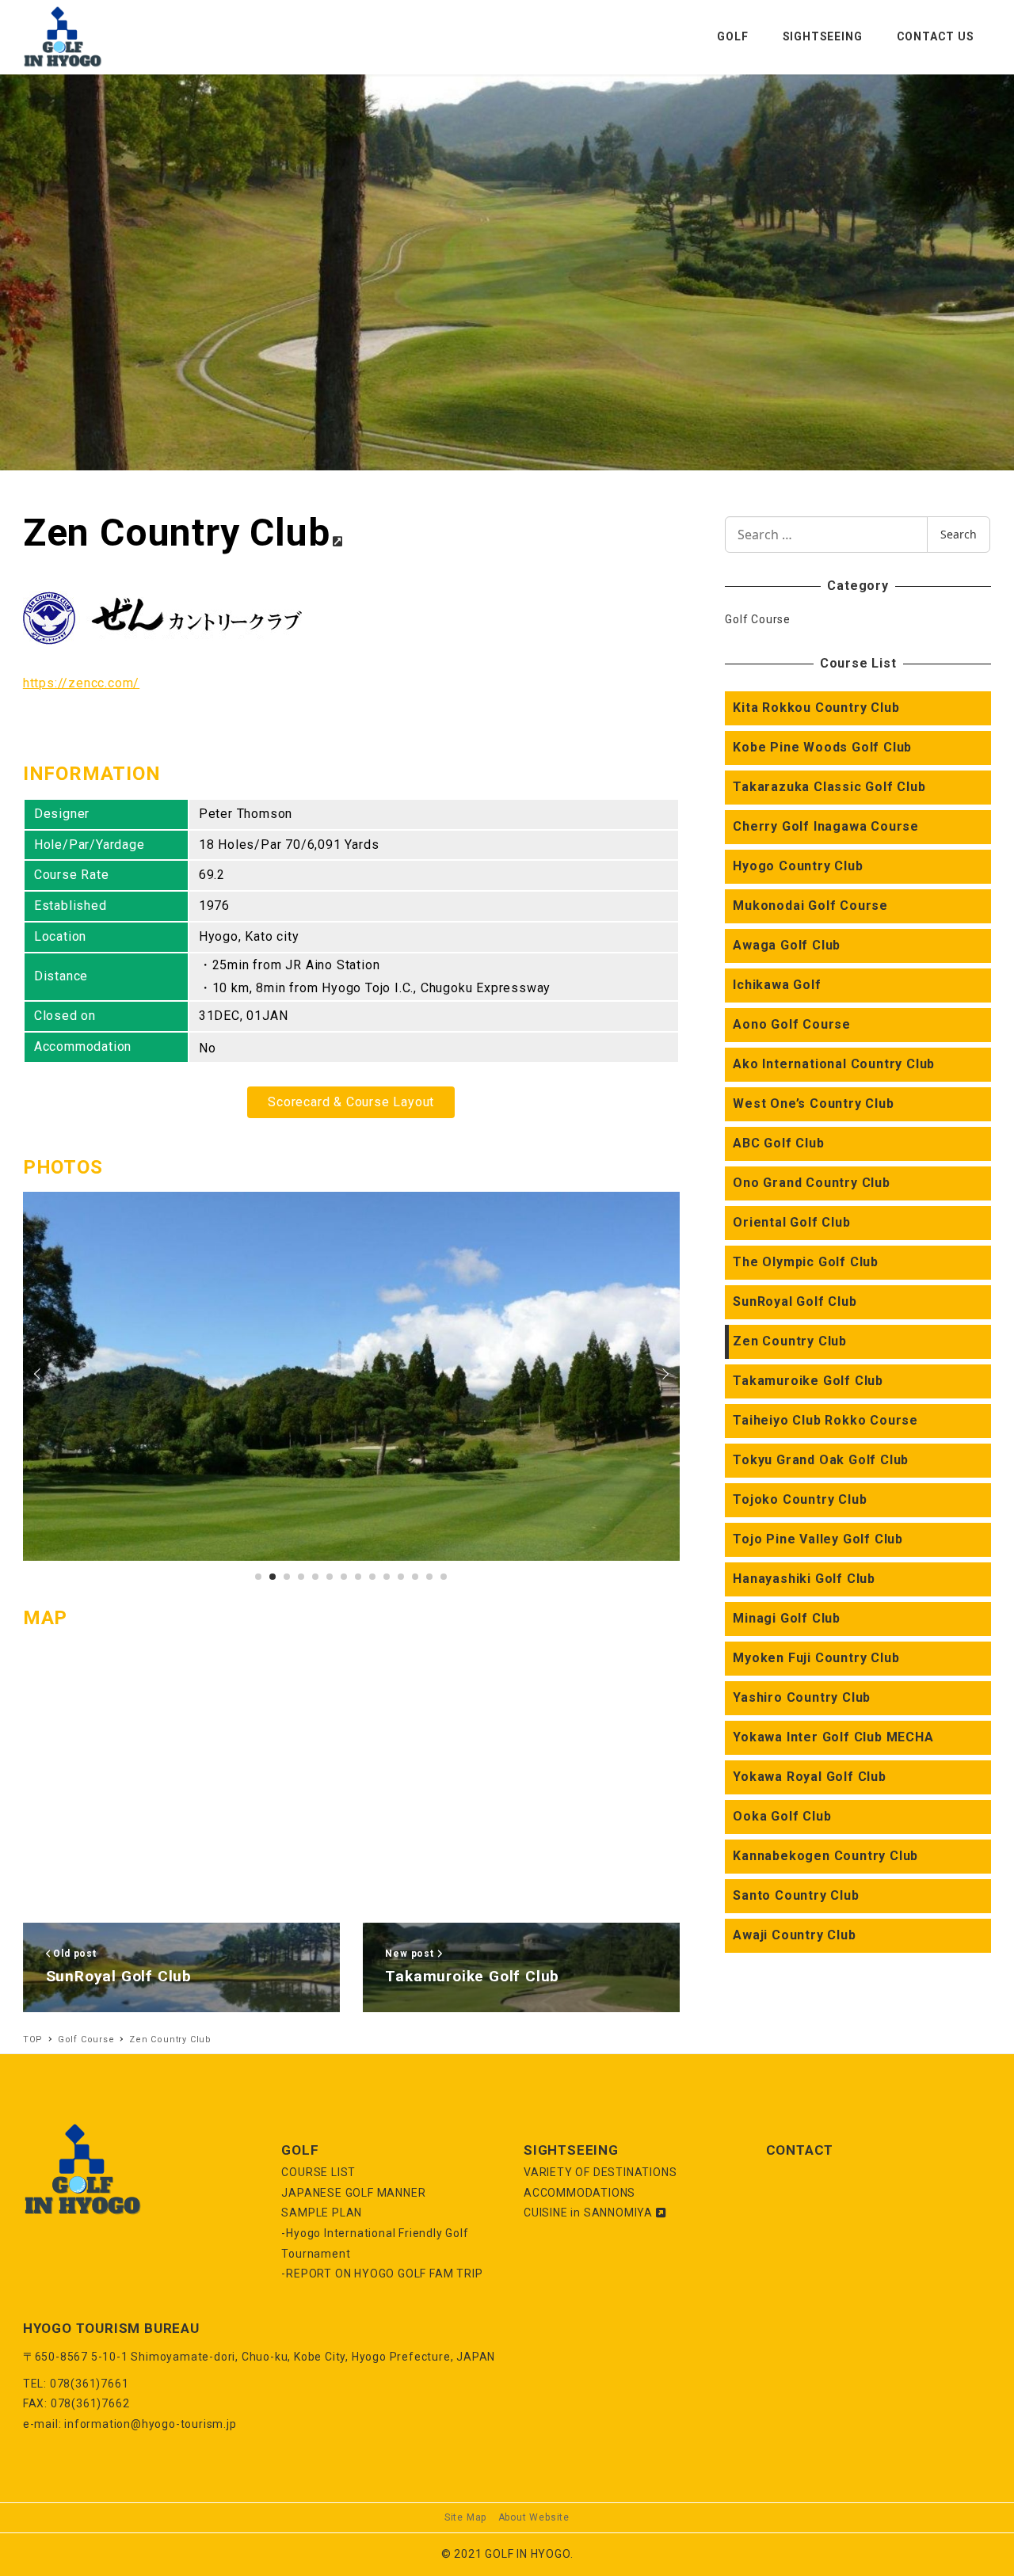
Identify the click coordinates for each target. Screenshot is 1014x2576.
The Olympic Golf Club (806, 1262)
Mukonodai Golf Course (810, 906)
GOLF (300, 2150)
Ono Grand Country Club (812, 1183)
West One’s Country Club (813, 1103)
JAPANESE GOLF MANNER (353, 2193)
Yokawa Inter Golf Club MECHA (833, 1737)
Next (663, 1374)
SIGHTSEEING (571, 2150)
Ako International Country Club (834, 1064)
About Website (534, 2517)
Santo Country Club (796, 1895)
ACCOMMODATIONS (579, 2193)
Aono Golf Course (792, 1024)
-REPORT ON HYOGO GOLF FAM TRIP (382, 2274)
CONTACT (800, 2150)
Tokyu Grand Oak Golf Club (821, 1460)
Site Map (465, 2517)
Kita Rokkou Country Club (816, 708)
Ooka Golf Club (782, 1816)
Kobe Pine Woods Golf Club (822, 747)
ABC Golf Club (778, 1143)
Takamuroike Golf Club (808, 1381)
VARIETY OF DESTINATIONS (600, 2172)
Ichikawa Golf (777, 985)
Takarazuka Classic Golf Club (829, 787)
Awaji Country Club (794, 1935)
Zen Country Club (790, 1341)
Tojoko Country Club (800, 1499)
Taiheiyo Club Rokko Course (825, 1420)
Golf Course (758, 619)
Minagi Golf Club (787, 1618)
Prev (40, 1374)
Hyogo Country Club (798, 866)
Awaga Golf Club (787, 945)
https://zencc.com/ (81, 683)
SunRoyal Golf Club (795, 1301)
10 (401, 1577)
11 (415, 1577)
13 (444, 1577)
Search (959, 534)
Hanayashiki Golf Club (804, 1579)
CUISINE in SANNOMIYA (590, 2213)
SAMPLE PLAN (322, 2213)
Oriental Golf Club (791, 1222)
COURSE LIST (318, 2172)
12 (429, 1577)
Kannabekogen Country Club (825, 1856)
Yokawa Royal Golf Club (810, 1777)
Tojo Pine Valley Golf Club (818, 1539)
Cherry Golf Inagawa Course (826, 826)
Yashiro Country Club (802, 1697)
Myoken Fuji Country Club (816, 1658)
